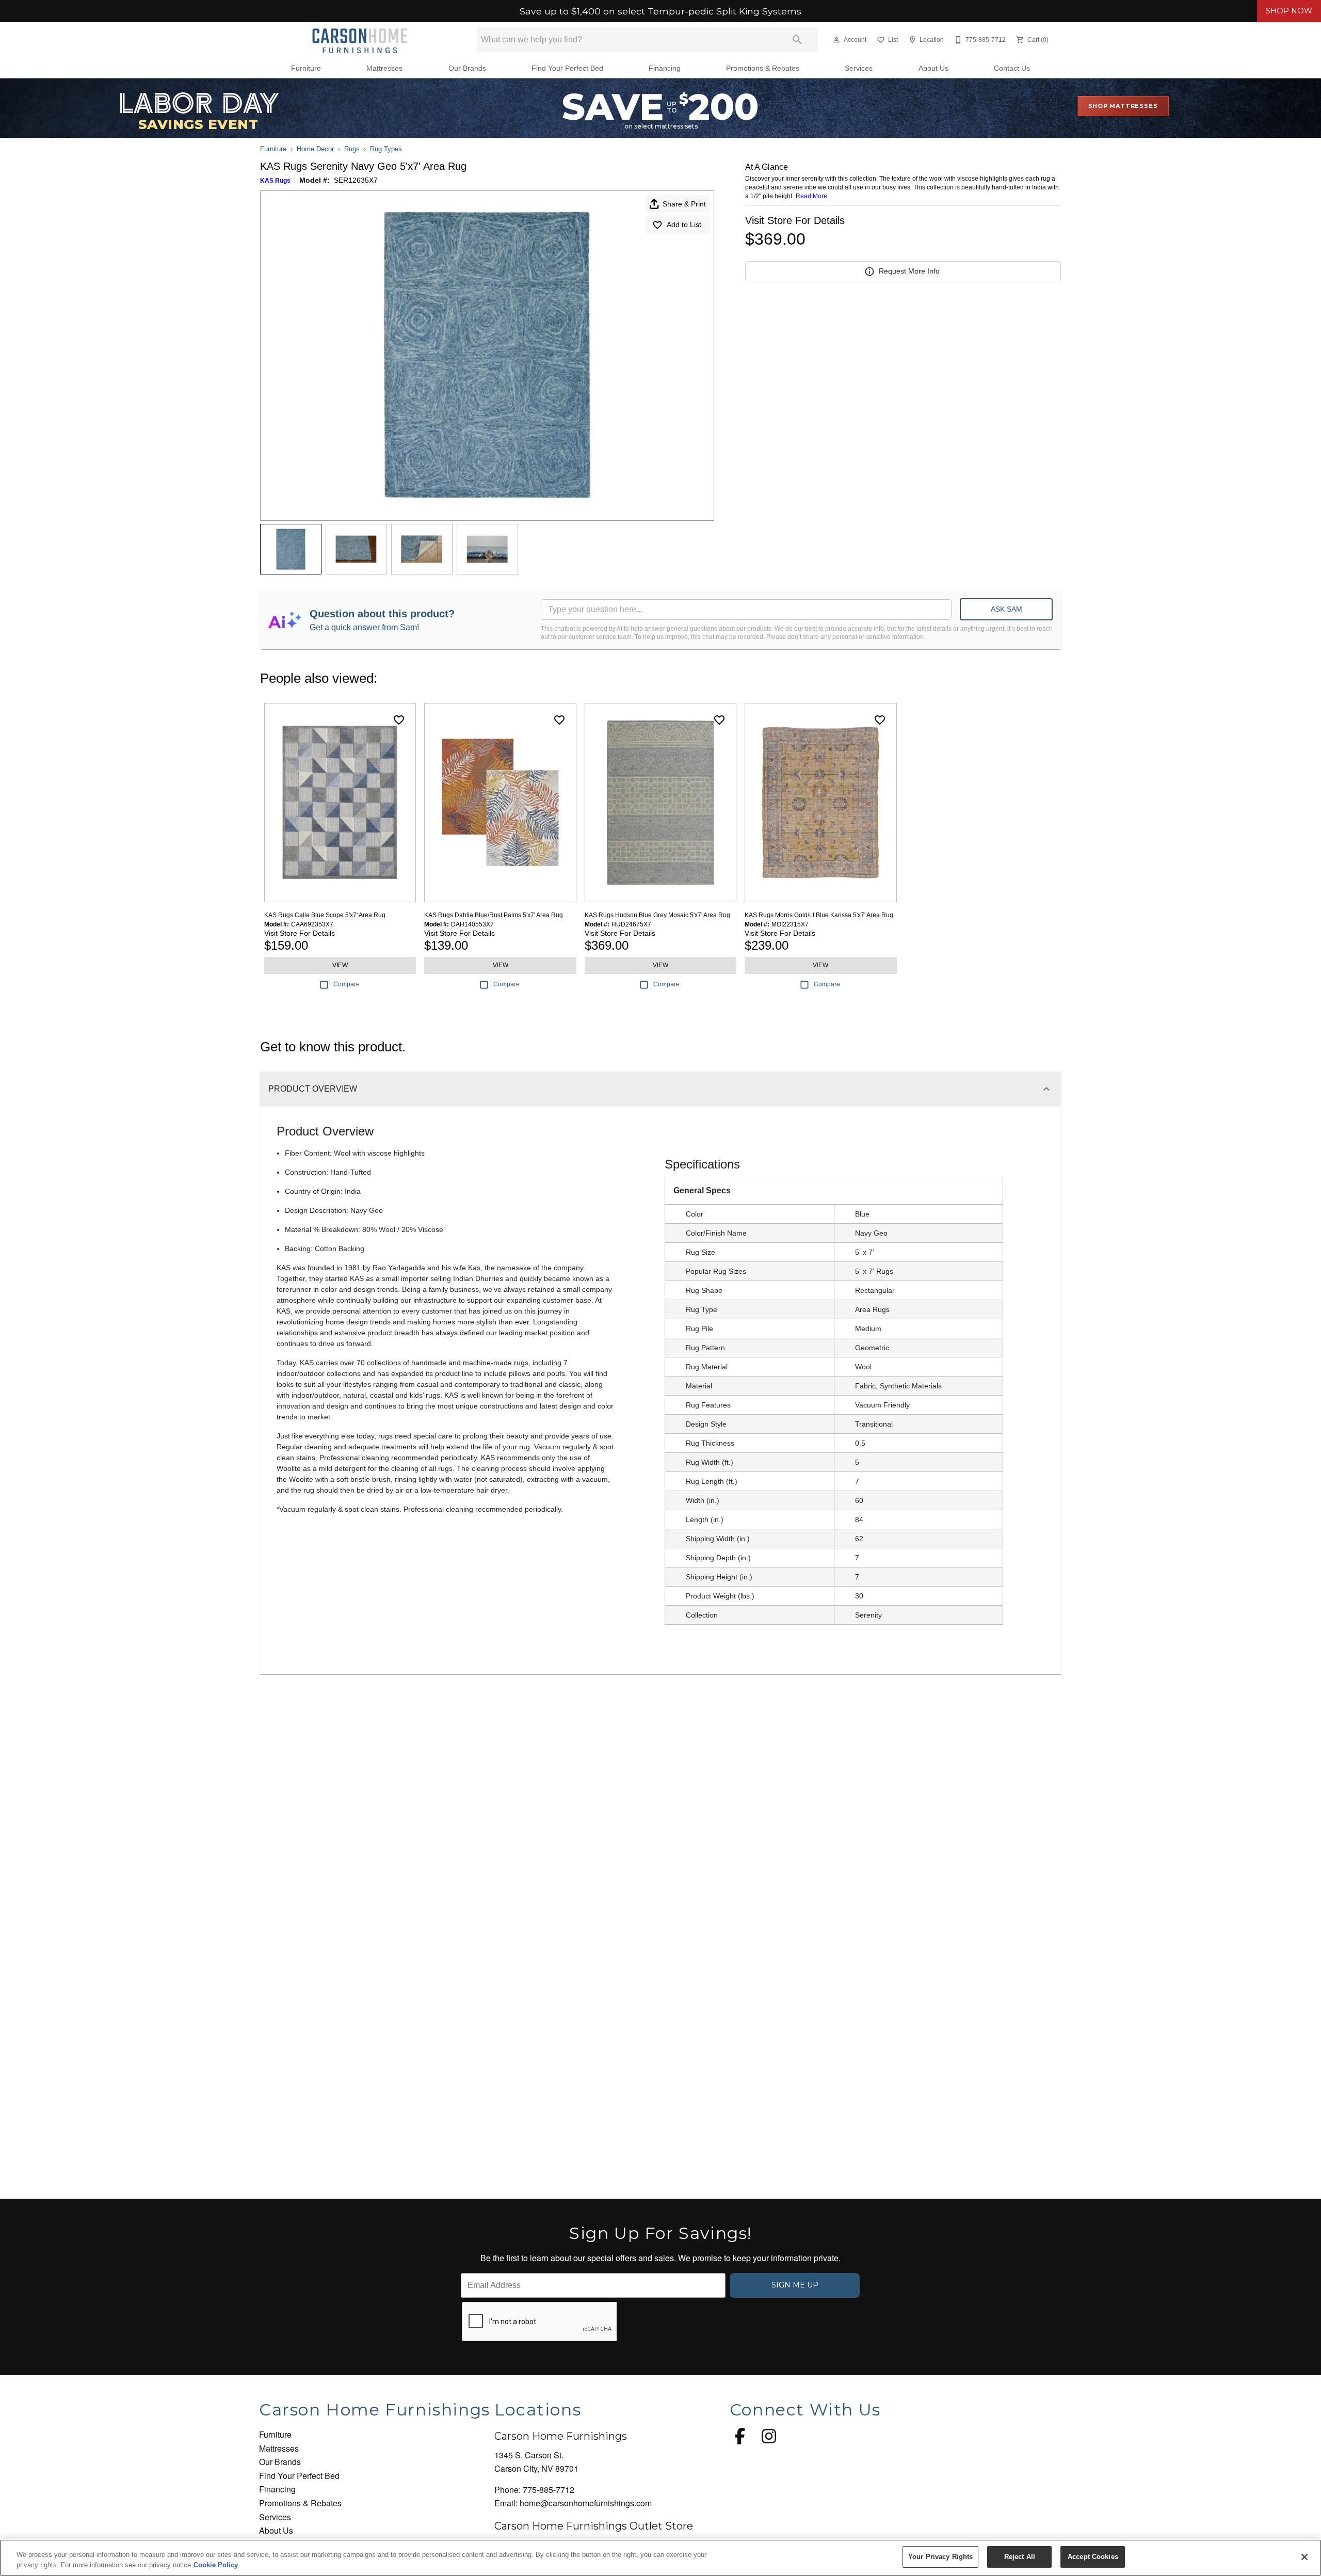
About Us (933, 68)
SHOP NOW (1289, 11)
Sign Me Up (795, 2285)
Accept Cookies (1093, 2557)
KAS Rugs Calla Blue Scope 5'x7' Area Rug (325, 915)
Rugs (352, 149)
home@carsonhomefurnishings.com (586, 2503)
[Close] (1304, 2557)
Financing (665, 68)
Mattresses (384, 68)
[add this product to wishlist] (399, 720)
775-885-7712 (549, 2490)
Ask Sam (1006, 609)
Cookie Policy (216, 2565)
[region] (660, 2558)
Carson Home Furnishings (561, 2436)
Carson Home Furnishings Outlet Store (594, 2526)
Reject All (1020, 2557)
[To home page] (360, 40)
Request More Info (909, 271)
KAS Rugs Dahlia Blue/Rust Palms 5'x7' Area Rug (494, 915)
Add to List (684, 225)
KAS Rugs (275, 181)
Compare (347, 984)
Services (859, 68)
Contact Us (1012, 68)
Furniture (306, 68)
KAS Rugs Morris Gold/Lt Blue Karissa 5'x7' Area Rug (819, 915)
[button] (836, 40)
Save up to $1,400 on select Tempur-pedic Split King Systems (660, 11)
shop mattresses (1123, 106)
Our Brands (467, 68)
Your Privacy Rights (940, 2557)
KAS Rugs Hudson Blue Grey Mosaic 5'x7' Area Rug (657, 915)
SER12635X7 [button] (356, 180)
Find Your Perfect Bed (567, 68)
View (340, 965)
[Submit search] (797, 40)
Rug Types (386, 149)
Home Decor (315, 149)
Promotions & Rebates (763, 68)
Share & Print (684, 204)
